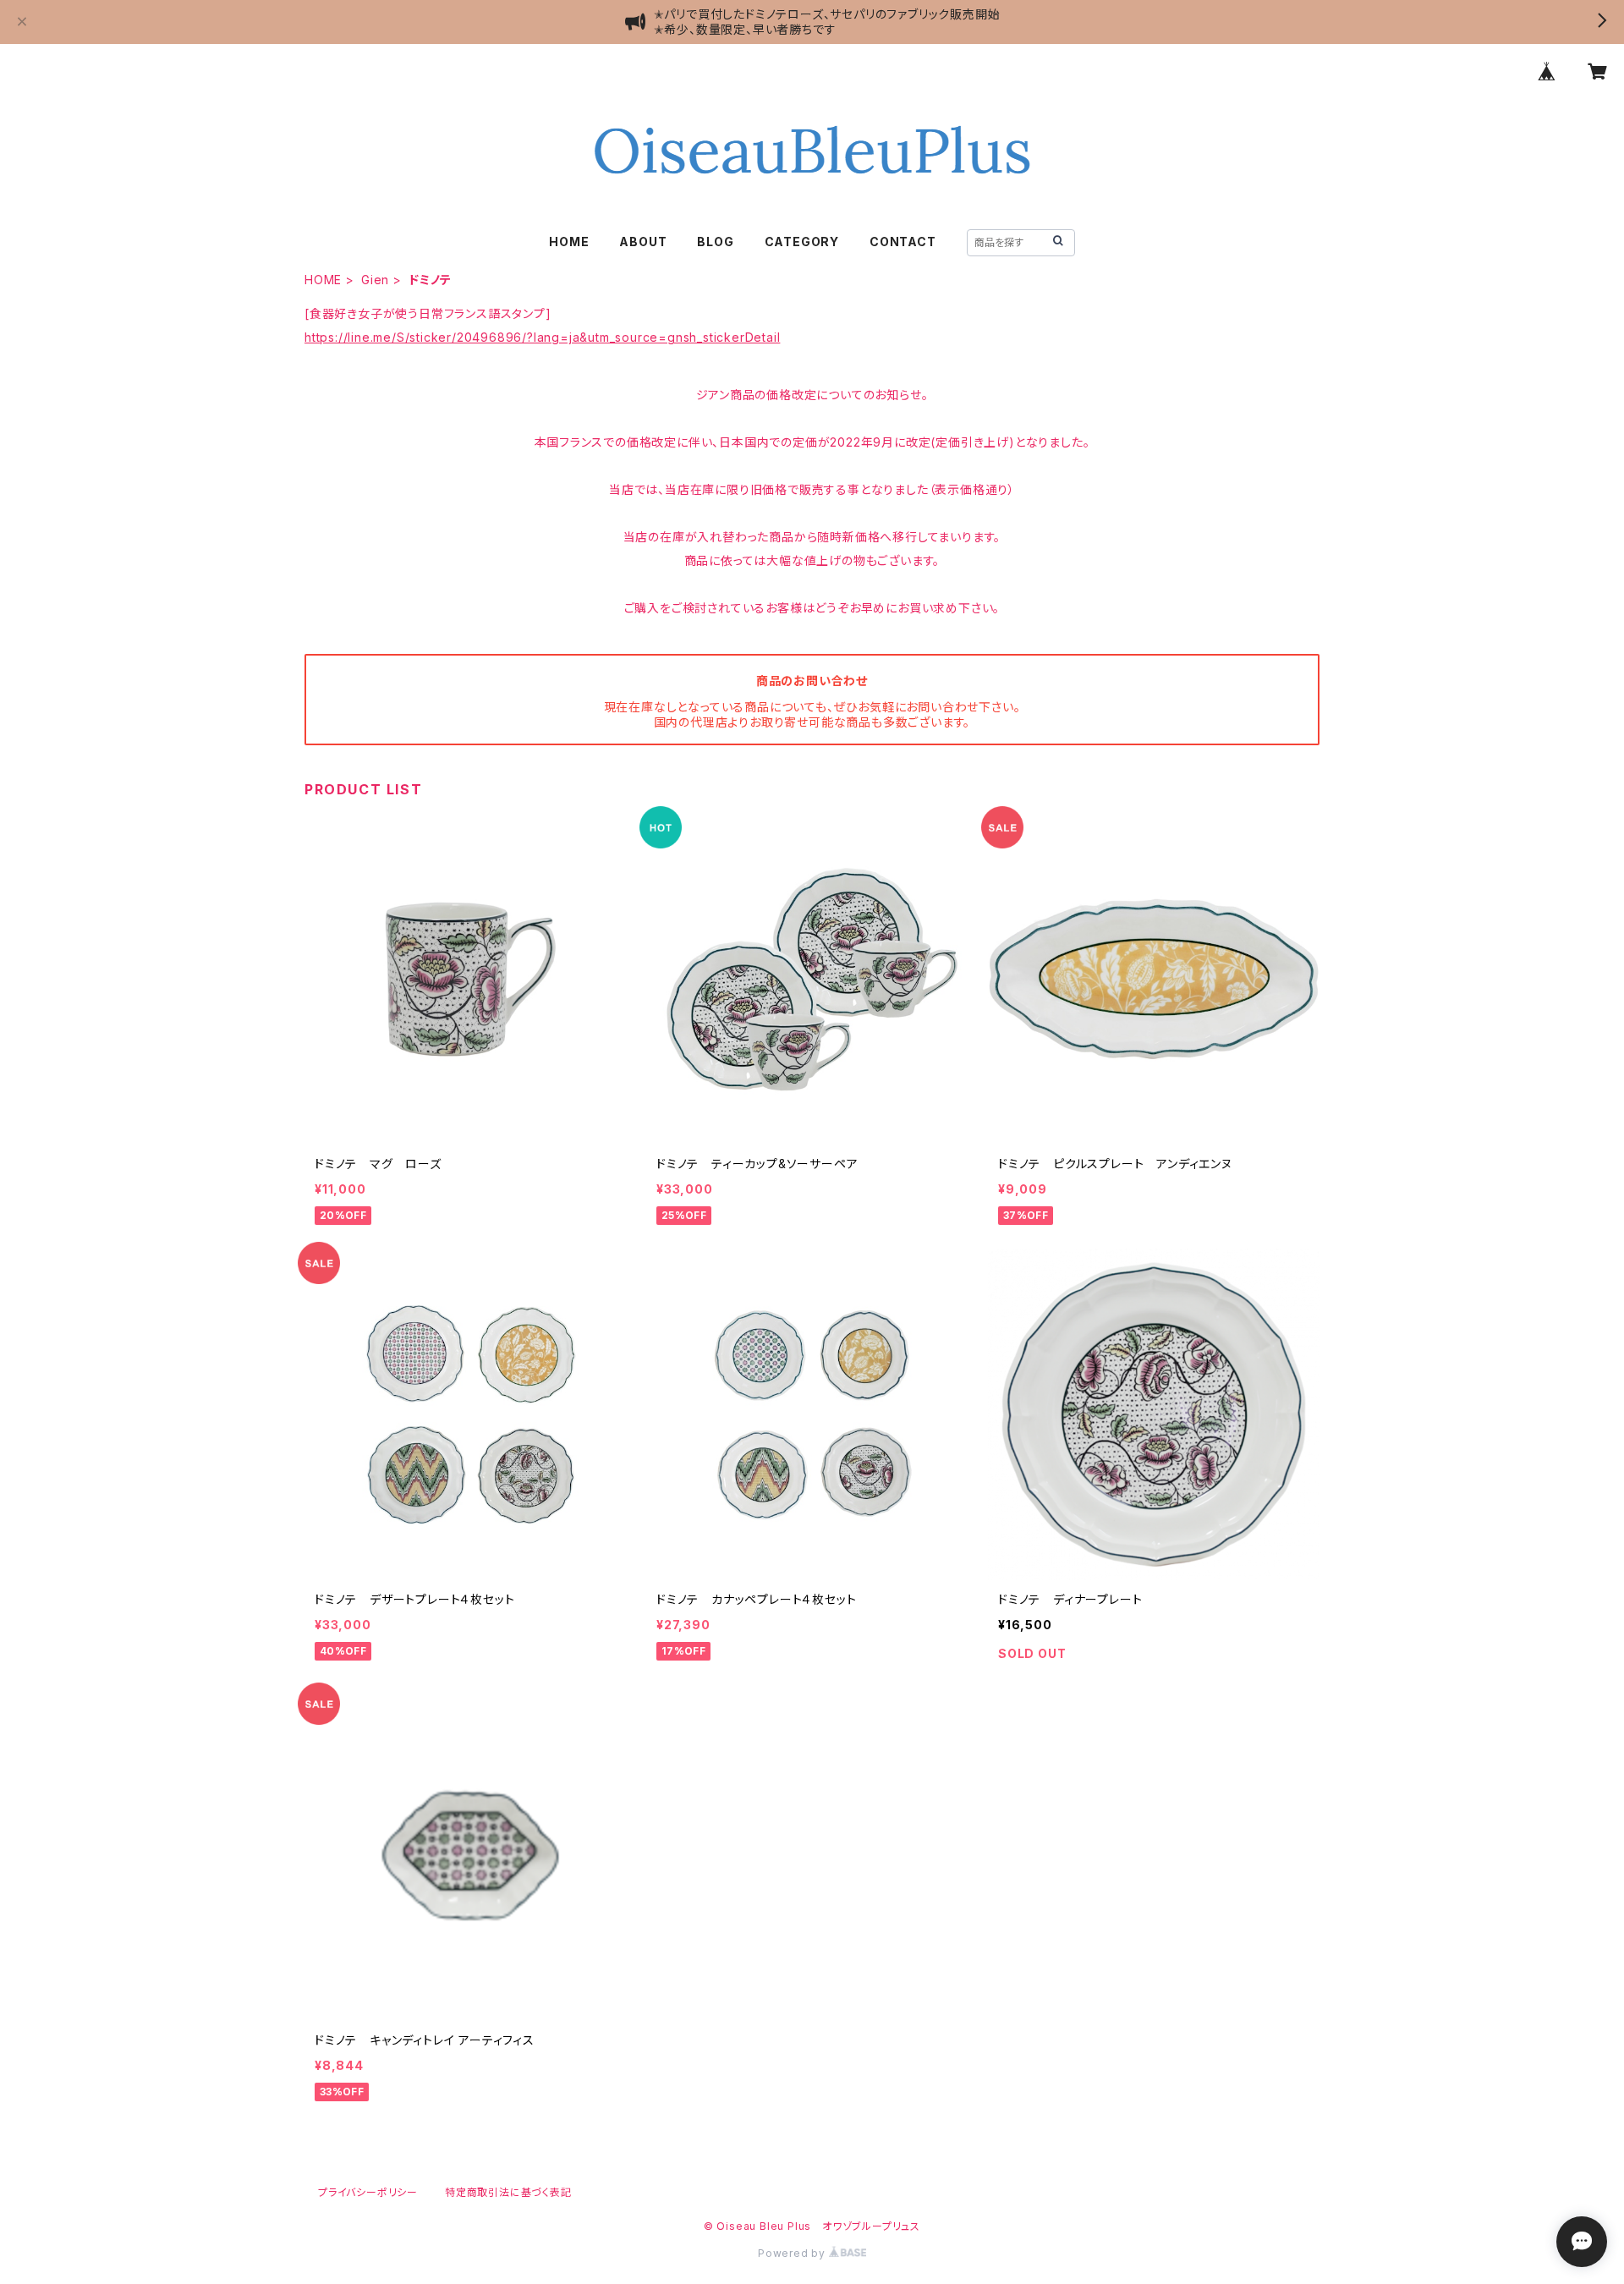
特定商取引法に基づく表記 (508, 2192)
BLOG (715, 242)
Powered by (793, 2253)
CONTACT (903, 242)
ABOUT (643, 242)
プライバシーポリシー (368, 2192)
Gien (375, 280)
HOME (569, 242)
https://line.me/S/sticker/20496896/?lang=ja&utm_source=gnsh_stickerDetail (542, 337)
